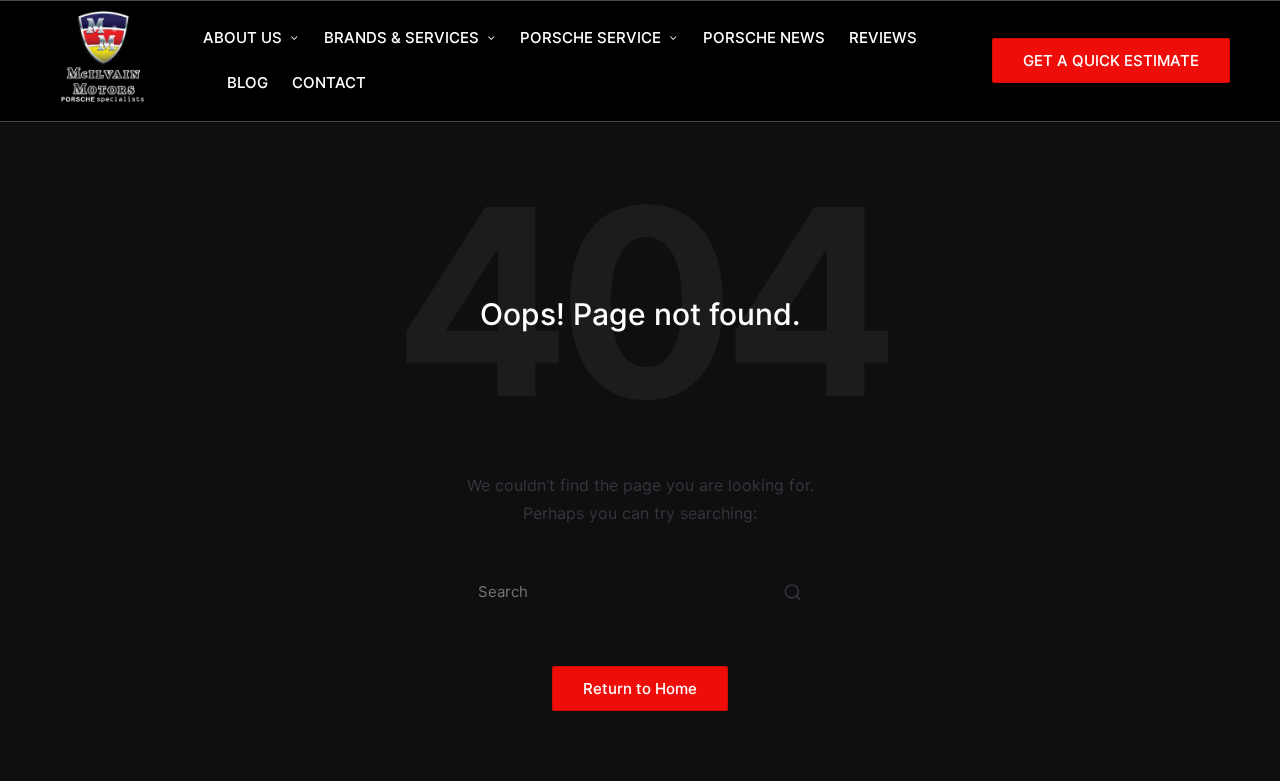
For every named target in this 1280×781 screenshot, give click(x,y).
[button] (1111, 60)
